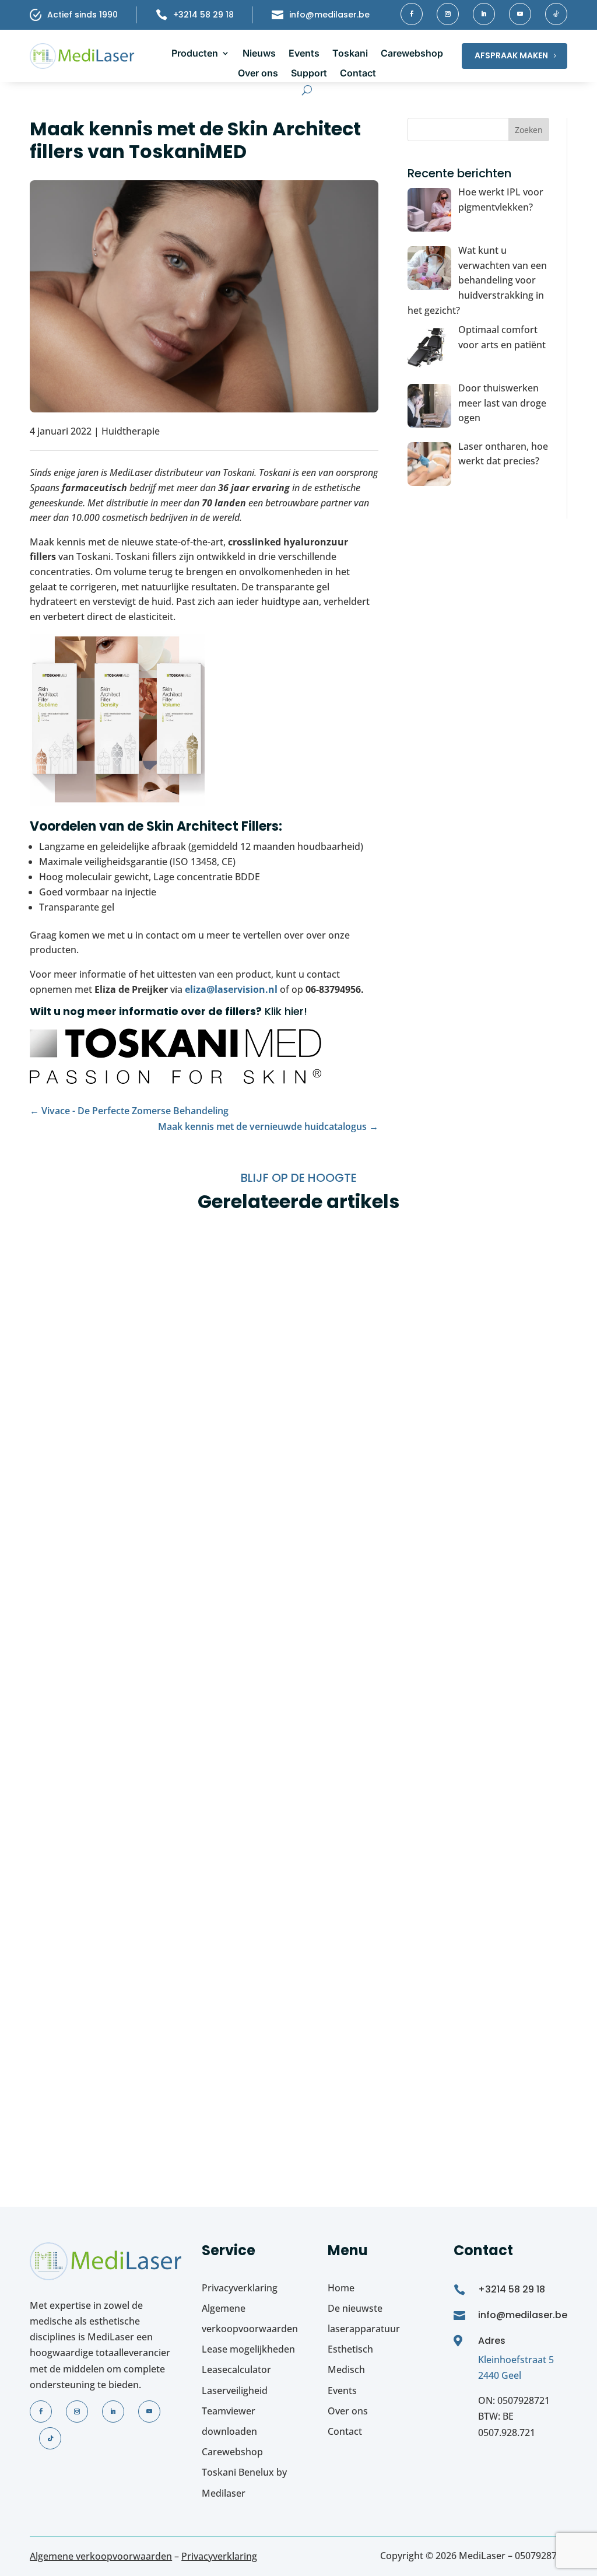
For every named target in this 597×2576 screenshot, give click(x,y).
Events (304, 53)
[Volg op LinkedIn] (484, 14)
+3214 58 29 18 (203, 15)
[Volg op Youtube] (520, 14)
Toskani (350, 53)
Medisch (346, 2369)
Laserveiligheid (235, 2390)
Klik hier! (286, 1011)
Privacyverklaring (240, 2288)
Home (341, 2288)
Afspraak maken (511, 55)
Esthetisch (350, 2349)
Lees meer (64, 1528)
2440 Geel (500, 2375)
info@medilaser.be (329, 15)
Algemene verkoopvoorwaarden (101, 2556)
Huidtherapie (131, 431)
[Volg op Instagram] (448, 14)
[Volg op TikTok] (556, 14)
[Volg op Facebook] (412, 14)
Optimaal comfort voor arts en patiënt (178, 2075)
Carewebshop (412, 53)
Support (309, 73)
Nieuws (259, 53)
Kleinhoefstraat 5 (516, 2360)
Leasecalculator (236, 2369)
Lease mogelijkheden (248, 2349)
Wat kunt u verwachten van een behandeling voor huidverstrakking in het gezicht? (291, 1773)
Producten (195, 53)
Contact (358, 73)
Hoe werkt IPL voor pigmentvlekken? (169, 1456)
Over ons (258, 73)
